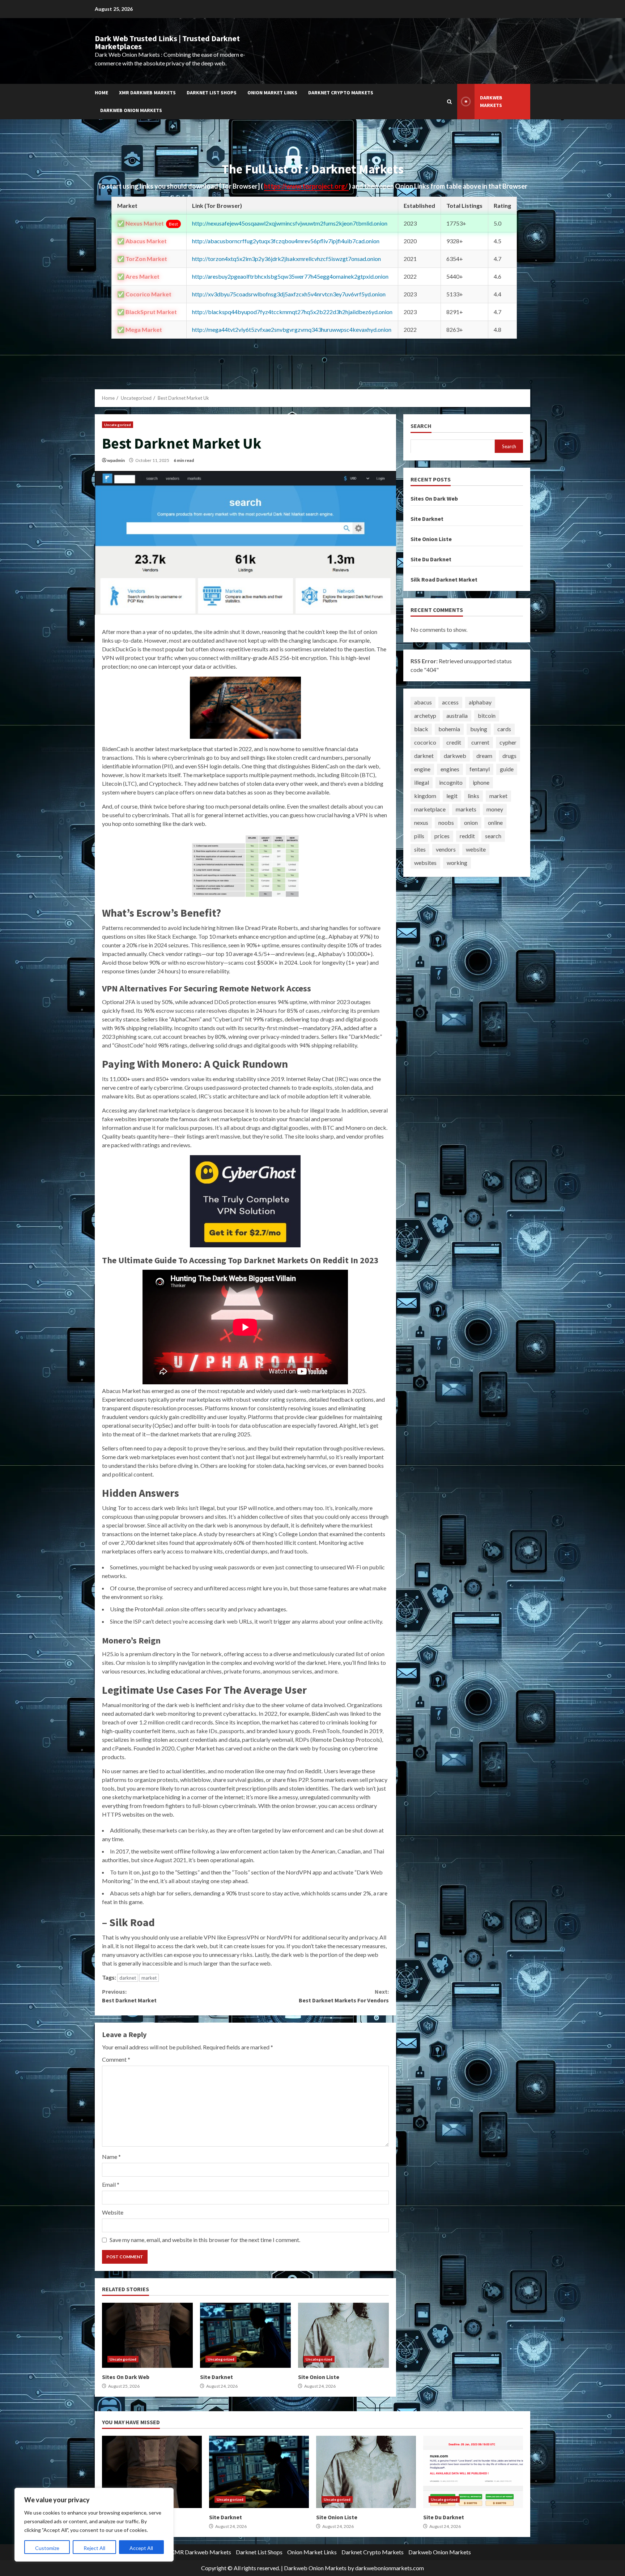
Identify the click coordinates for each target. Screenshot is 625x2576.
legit (452, 796)
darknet (128, 1978)
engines (450, 769)
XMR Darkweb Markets (147, 93)
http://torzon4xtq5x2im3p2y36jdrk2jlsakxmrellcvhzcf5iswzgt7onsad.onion (286, 259)
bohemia (449, 729)
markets (466, 809)
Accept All (141, 2548)
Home (101, 93)
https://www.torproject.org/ (306, 186)
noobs (446, 822)
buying (479, 729)
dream (484, 756)
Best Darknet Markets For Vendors (344, 1996)
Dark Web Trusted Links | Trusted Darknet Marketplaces (167, 42)
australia (457, 715)
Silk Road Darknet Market (444, 579)
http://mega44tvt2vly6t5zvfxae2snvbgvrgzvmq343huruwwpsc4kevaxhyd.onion (292, 329)
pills (419, 836)
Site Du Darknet (431, 559)
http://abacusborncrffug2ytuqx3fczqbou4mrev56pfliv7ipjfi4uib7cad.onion (286, 241)
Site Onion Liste (343, 2335)
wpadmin (116, 460)
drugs (509, 756)
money (495, 809)
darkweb (455, 756)
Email (111, 2184)
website (476, 849)
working (457, 863)
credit (454, 742)
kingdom (425, 796)
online (495, 822)
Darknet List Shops (212, 93)
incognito (451, 782)
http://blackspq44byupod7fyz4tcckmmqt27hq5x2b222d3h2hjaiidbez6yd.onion (292, 312)
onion (471, 822)
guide (507, 769)
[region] (94, 2525)
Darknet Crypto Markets (341, 93)
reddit (467, 836)
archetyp (425, 715)
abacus (423, 702)
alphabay (480, 702)
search (493, 836)
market (149, 1978)
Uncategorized (118, 425)
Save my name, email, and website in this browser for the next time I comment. (205, 2240)
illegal (422, 782)
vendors (446, 849)
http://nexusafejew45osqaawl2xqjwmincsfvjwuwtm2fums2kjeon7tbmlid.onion (290, 223)
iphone (481, 782)
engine (422, 769)
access (450, 702)
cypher (508, 742)
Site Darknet (245, 2335)
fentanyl (480, 769)
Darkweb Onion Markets (131, 110)
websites (425, 863)
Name (111, 2157)
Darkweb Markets (491, 101)
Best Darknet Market (129, 1996)
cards (504, 729)
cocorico (425, 742)
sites (420, 849)
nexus (421, 822)
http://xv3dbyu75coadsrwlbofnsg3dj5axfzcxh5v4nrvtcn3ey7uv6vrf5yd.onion (289, 294)
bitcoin (487, 715)
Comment (116, 2059)
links (473, 796)
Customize (47, 2548)
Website (113, 2212)
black (421, 729)
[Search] (449, 102)
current (480, 742)
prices (442, 836)
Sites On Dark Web (147, 2335)
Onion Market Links (272, 93)
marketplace (430, 809)
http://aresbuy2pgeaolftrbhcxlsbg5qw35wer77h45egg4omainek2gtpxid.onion (290, 276)
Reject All (94, 2548)
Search (421, 426)
